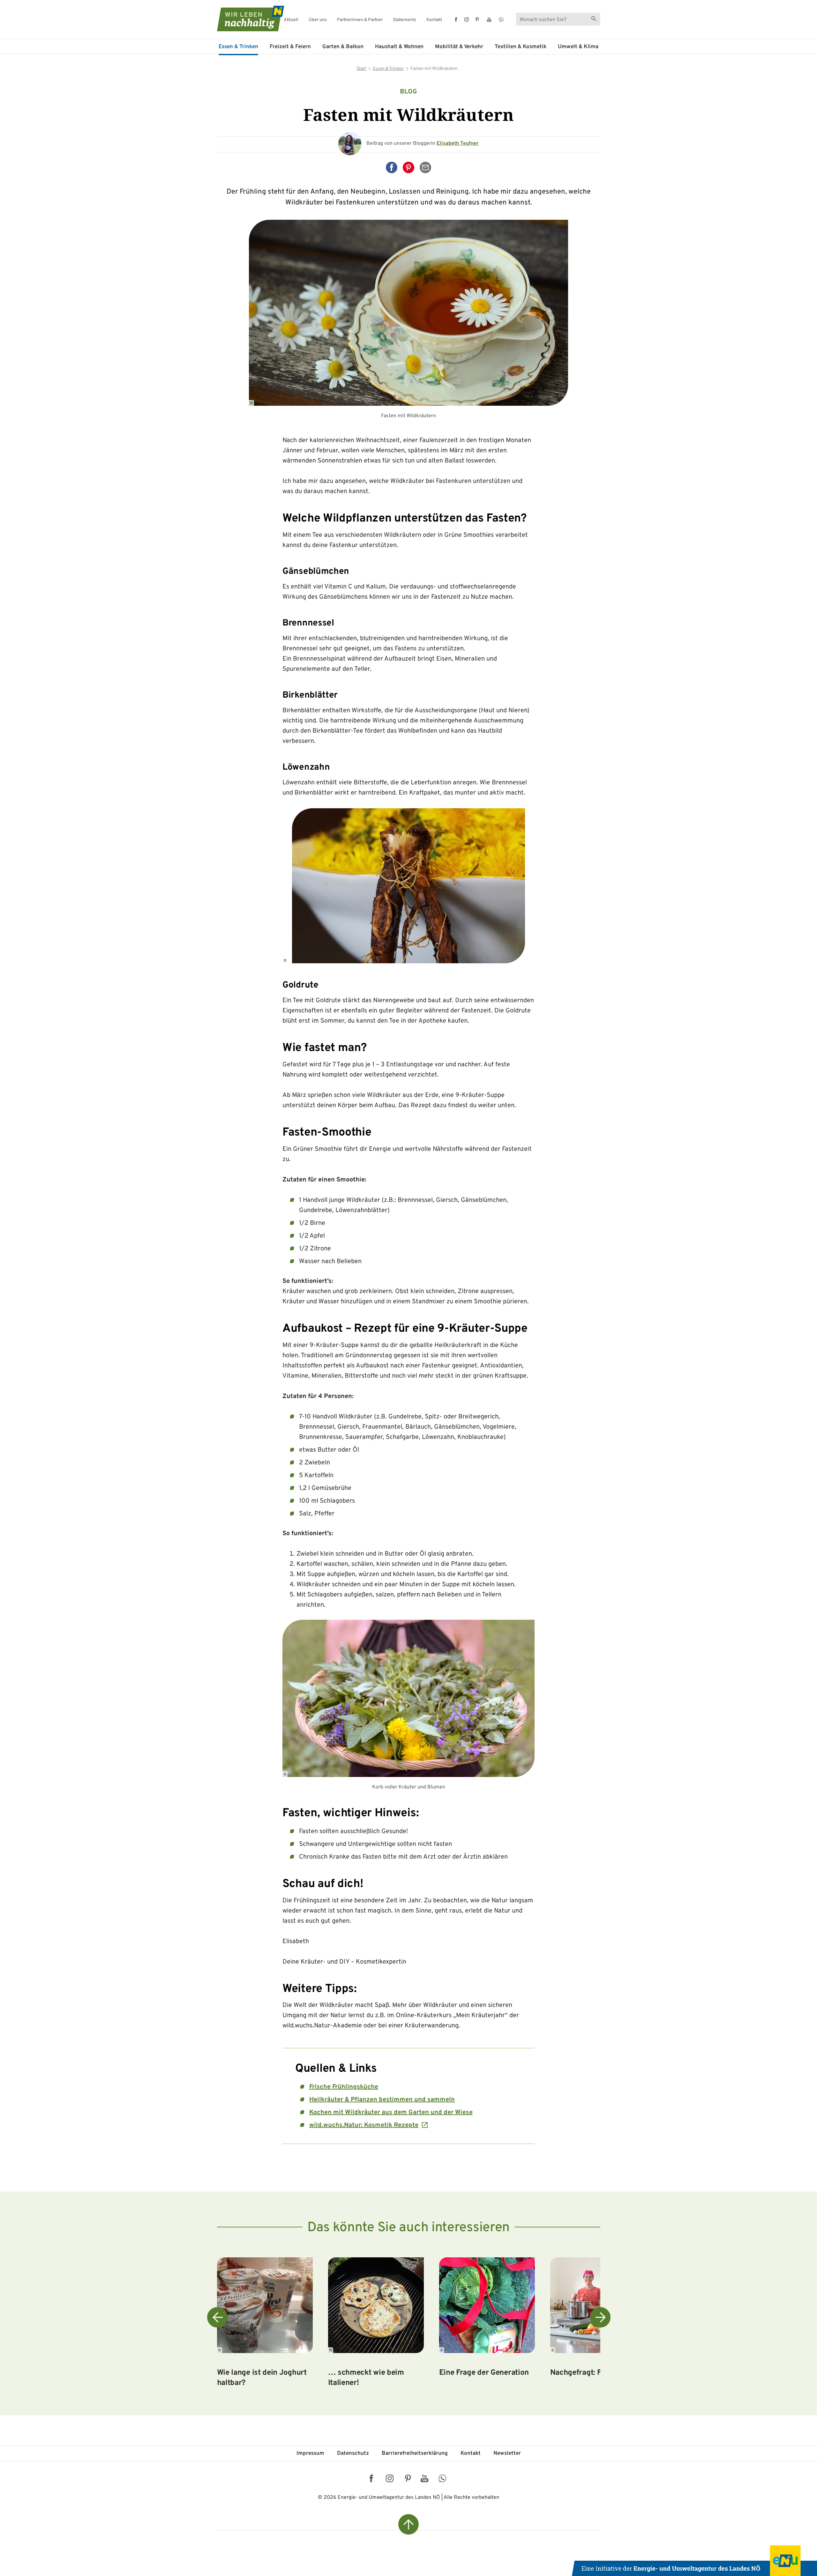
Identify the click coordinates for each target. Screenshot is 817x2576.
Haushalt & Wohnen (399, 47)
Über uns (318, 20)
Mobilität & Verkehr (459, 47)
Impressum (310, 2454)
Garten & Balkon (343, 47)
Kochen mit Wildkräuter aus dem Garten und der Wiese (391, 2113)
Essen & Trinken (238, 47)
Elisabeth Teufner (458, 144)
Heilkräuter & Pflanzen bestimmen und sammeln (382, 2100)
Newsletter (507, 2454)
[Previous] (217, 2317)
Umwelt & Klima (578, 47)
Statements (405, 20)
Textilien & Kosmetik (521, 47)
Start (361, 69)
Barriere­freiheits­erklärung (415, 2454)
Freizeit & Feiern (290, 47)
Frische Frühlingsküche (344, 2087)
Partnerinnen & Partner (360, 20)
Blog (408, 92)
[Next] (600, 2317)
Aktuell (291, 20)
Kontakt (434, 20)
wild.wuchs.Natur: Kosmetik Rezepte (364, 2125)
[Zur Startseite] (245, 19)
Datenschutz (353, 2454)
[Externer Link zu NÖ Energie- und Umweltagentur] (694, 2561)
